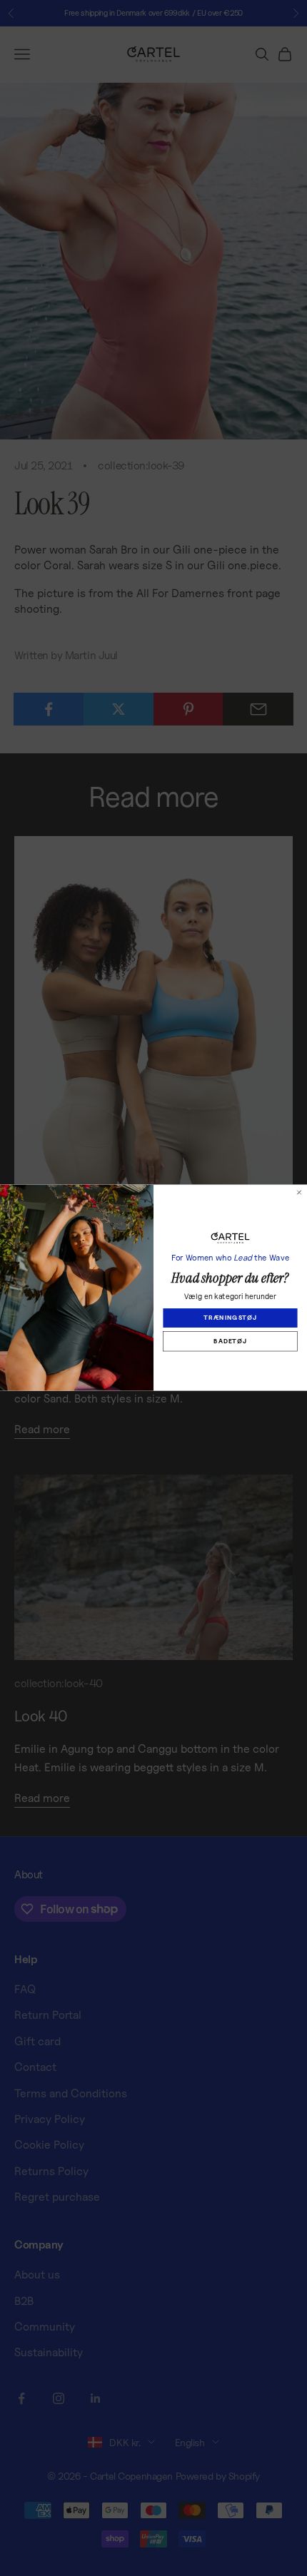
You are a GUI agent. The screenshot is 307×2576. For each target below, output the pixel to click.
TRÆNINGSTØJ (230, 1318)
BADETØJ (230, 1341)
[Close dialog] (299, 1192)
